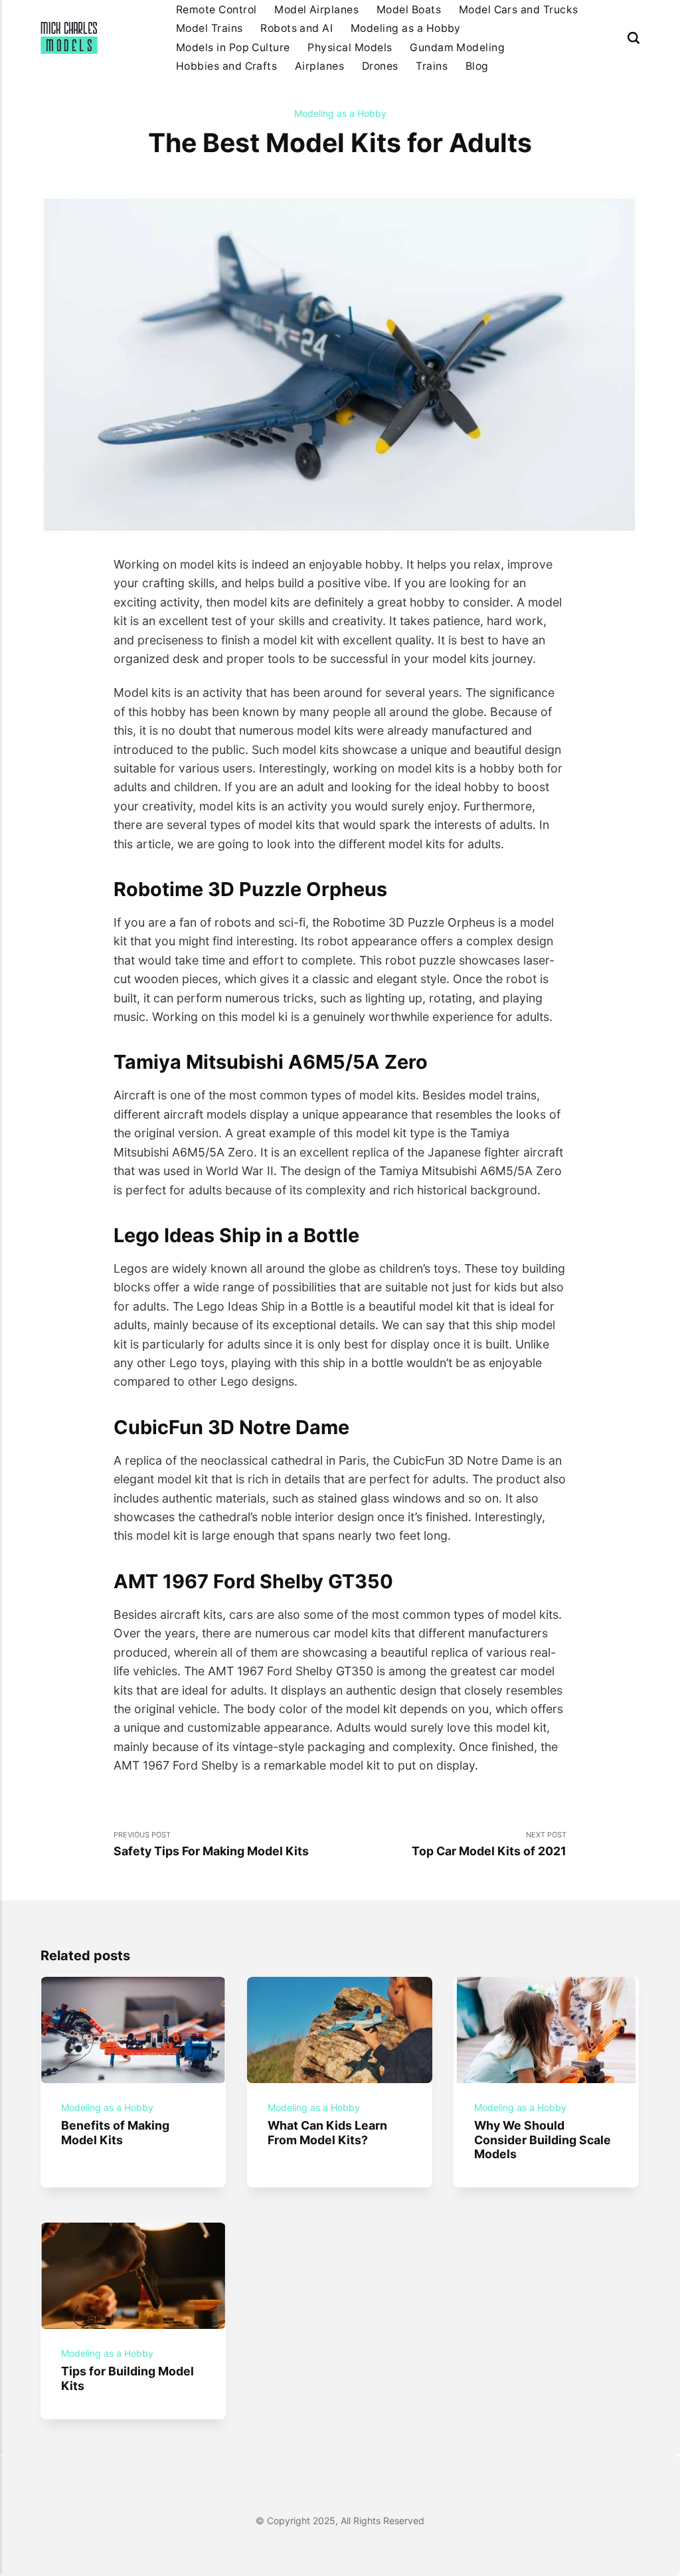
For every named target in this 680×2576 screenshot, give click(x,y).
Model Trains (210, 28)
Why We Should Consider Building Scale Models (543, 2140)
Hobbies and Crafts (227, 66)
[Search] (634, 38)
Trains (432, 66)
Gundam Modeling (457, 47)
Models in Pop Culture (233, 47)
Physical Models (350, 47)
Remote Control (216, 10)
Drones (380, 66)
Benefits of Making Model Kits (116, 2132)
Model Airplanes (316, 10)
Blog (477, 66)
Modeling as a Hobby (406, 28)
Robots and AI (297, 28)
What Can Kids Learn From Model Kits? (328, 2132)
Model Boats (409, 10)
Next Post (489, 1844)
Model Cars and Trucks (519, 10)
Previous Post (211, 1844)
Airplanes (319, 66)
